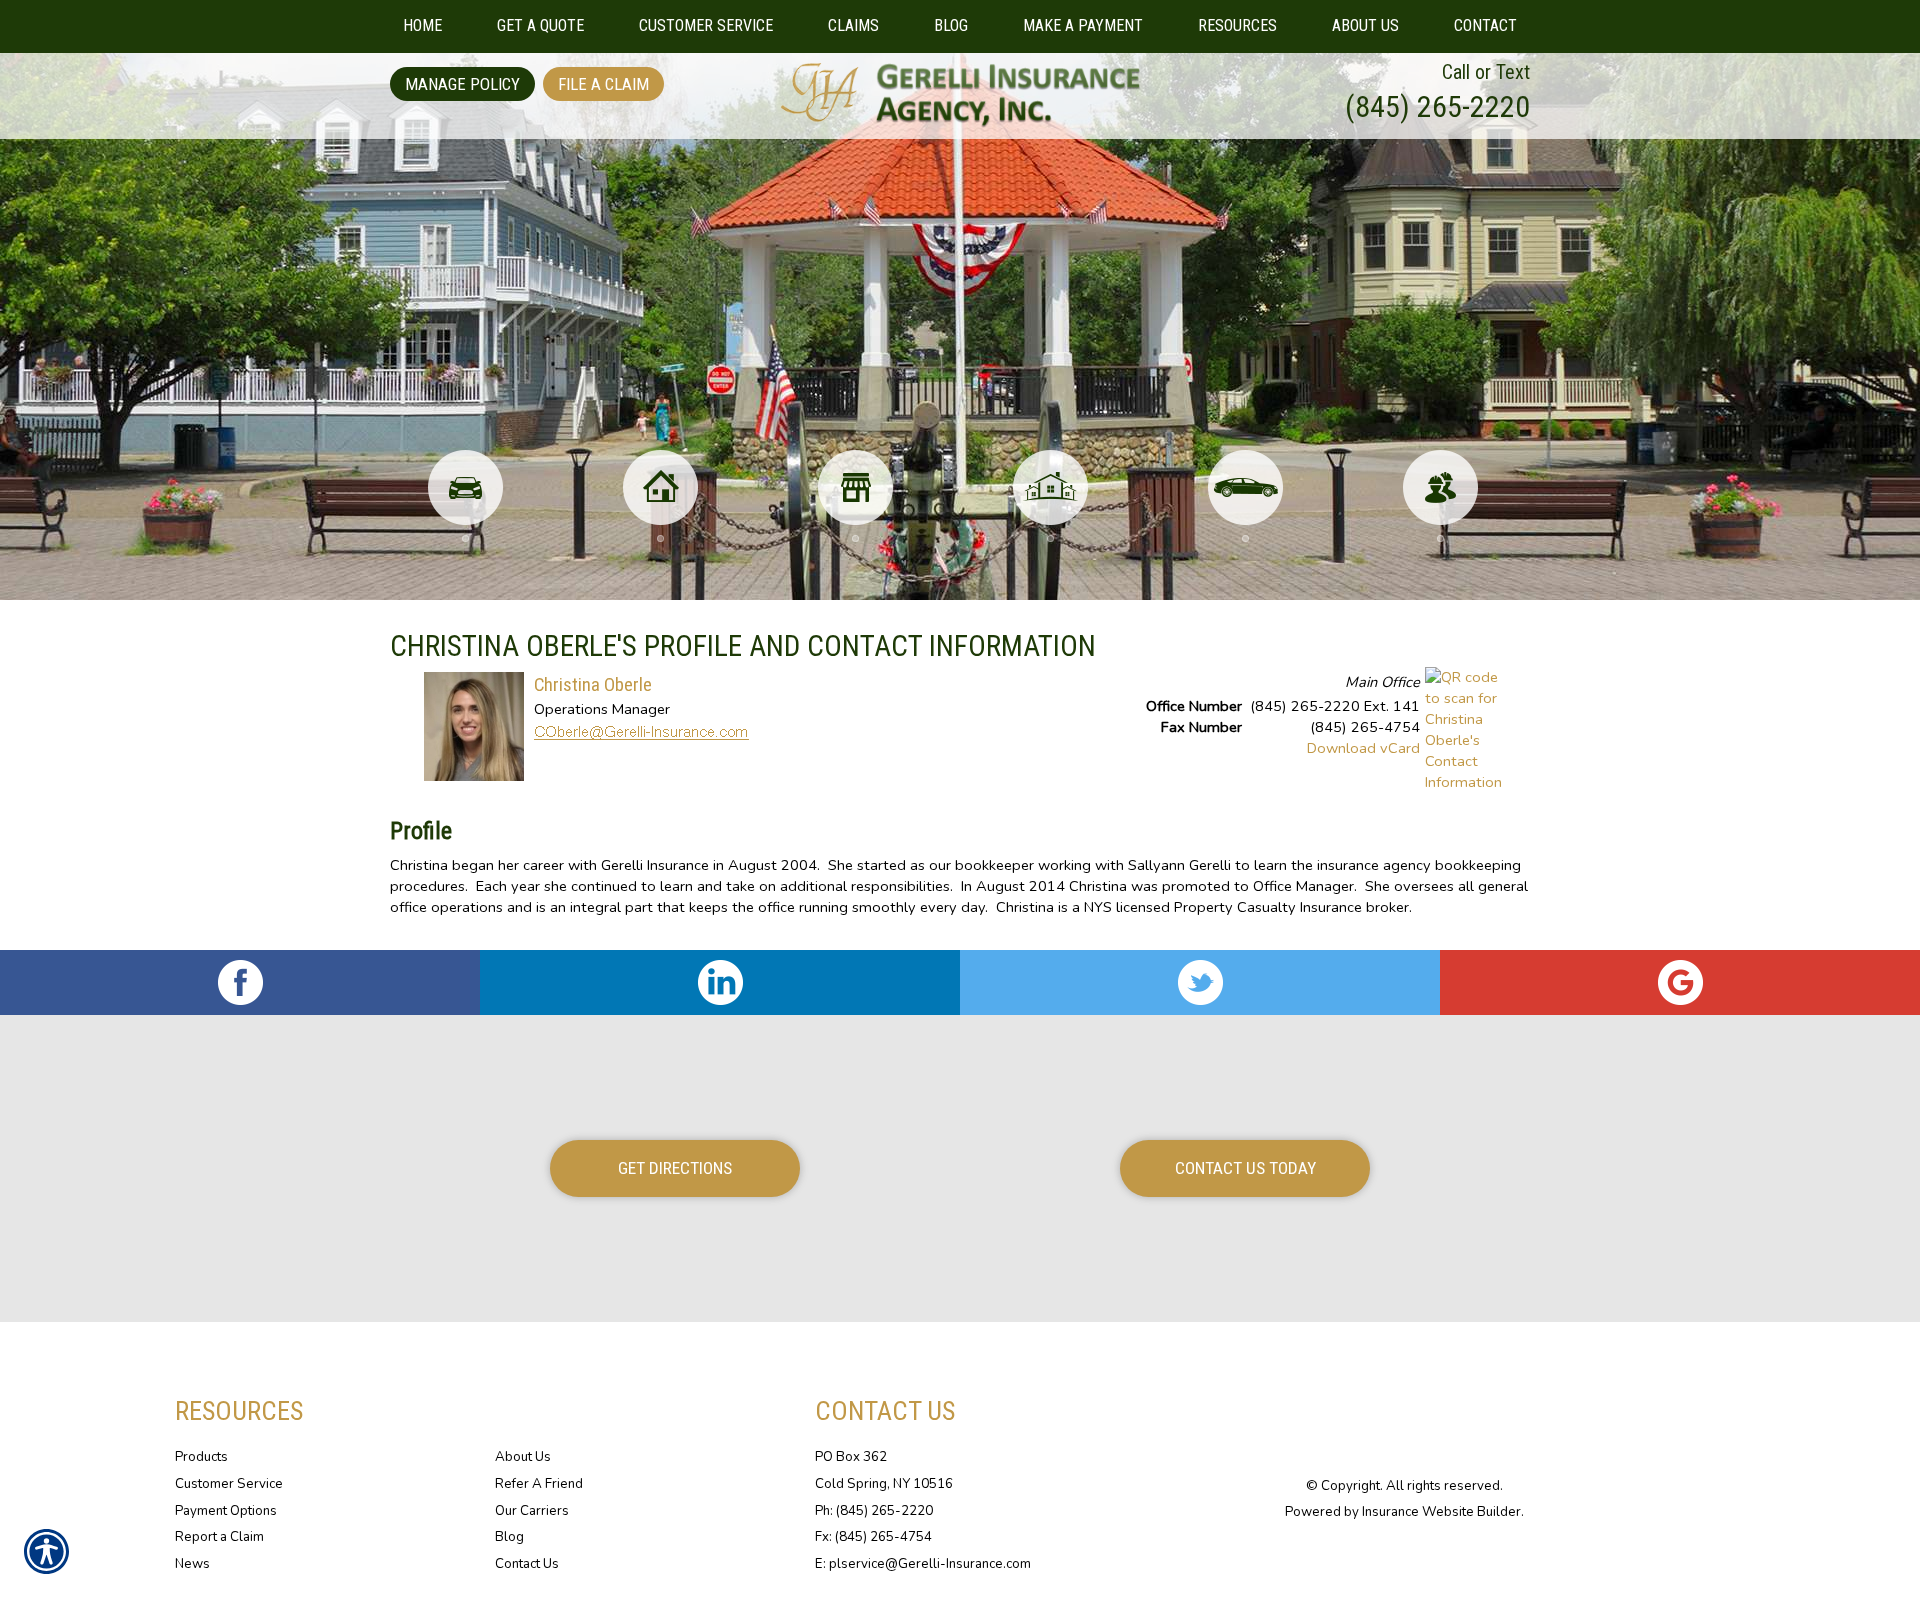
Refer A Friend (539, 1484)
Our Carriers (532, 1511)
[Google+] (1680, 982)
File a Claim (603, 84)
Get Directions (675, 1168)
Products (201, 1457)
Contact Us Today (1245, 1168)
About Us (523, 1457)
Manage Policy (462, 84)
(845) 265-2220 (1437, 106)
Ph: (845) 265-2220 (874, 1511)
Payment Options (226, 1511)
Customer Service (229, 1484)
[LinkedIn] (720, 982)
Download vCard (1363, 748)
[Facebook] (240, 982)
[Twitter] (1200, 982)
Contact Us (527, 1564)
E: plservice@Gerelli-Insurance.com (923, 1564)
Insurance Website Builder (1441, 1512)
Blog (509, 1537)
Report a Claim (219, 1537)
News (192, 1564)
